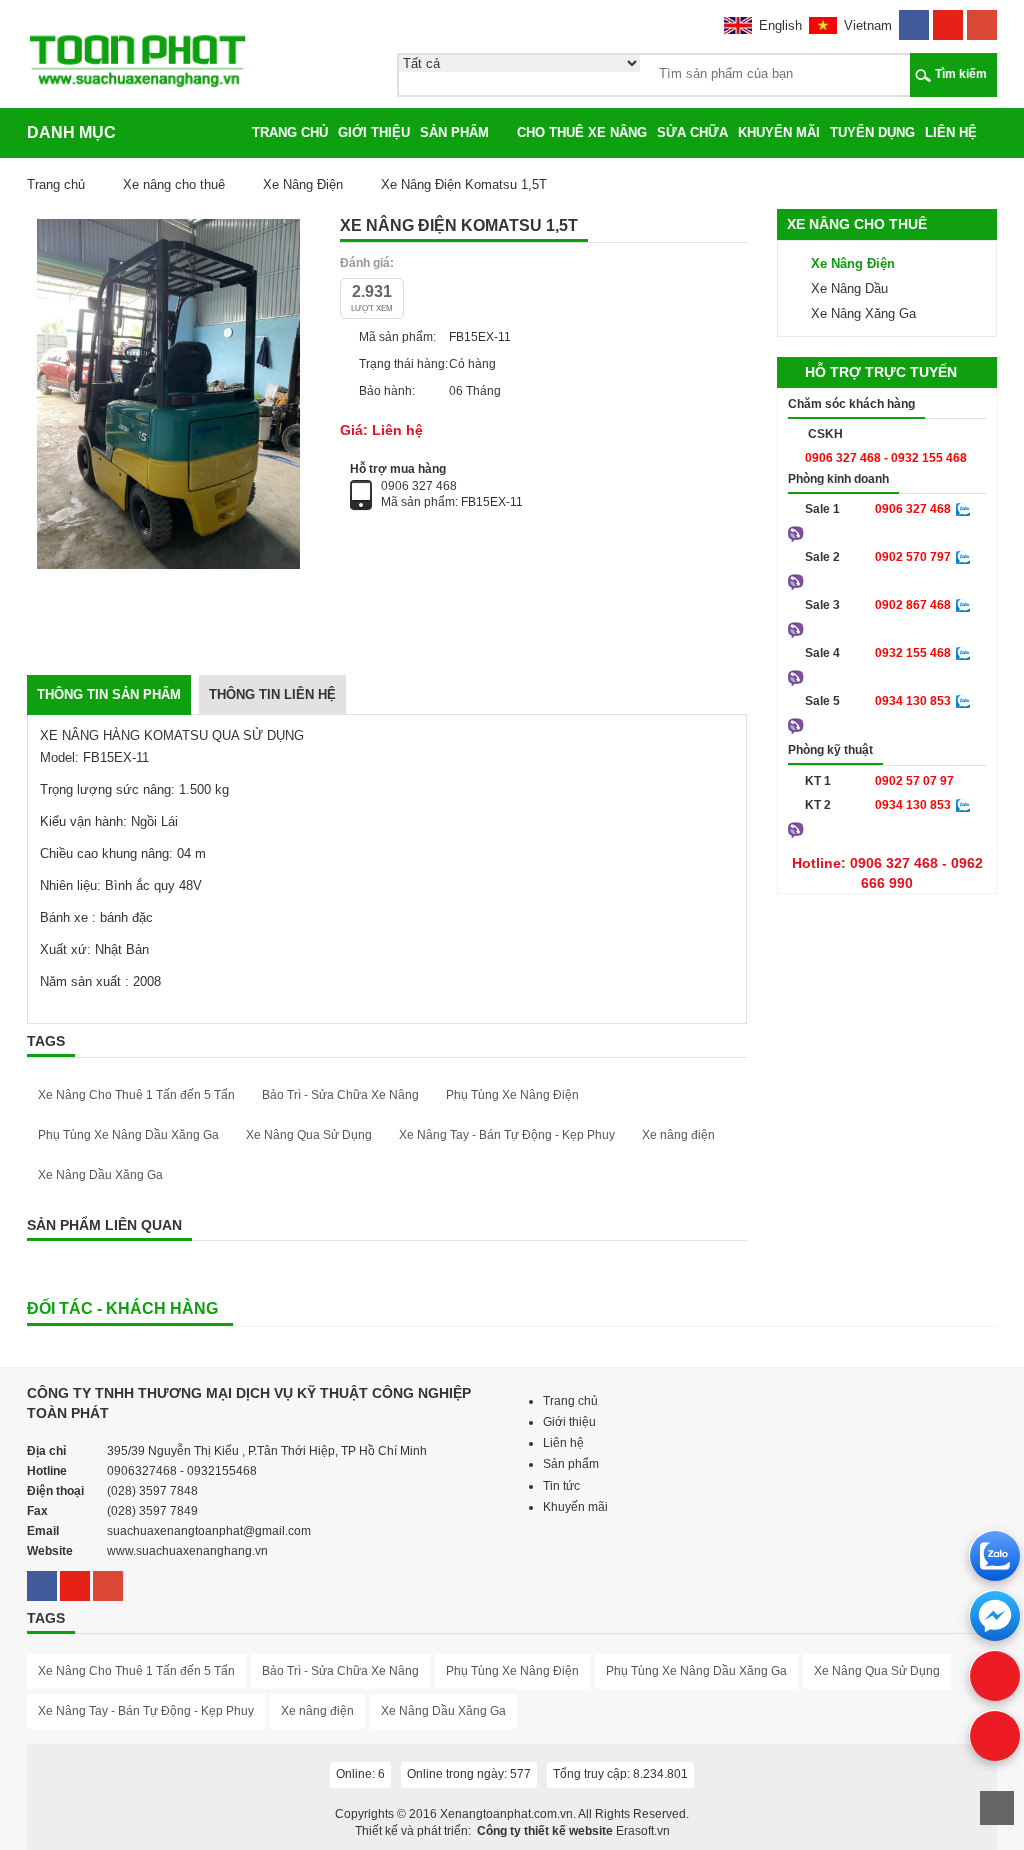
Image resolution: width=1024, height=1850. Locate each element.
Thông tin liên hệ (272, 694)
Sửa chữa (692, 132)
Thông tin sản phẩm (109, 694)
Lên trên (997, 1808)
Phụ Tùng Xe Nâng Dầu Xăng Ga (128, 1135)
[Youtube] (948, 18)
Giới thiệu (374, 132)
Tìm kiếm (961, 74)
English (780, 25)
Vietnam (868, 25)
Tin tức (561, 1486)
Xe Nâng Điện (303, 184)
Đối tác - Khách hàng (122, 1308)
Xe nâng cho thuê (174, 184)
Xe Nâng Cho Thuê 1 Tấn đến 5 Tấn (136, 1095)
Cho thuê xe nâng (582, 132)
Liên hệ (951, 132)
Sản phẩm (454, 132)
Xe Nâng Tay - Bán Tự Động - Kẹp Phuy (507, 1135)
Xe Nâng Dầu (849, 288)
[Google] (982, 18)
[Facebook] (914, 18)
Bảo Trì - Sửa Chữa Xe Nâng (340, 1095)
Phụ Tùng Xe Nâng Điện (512, 1095)
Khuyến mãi (779, 132)
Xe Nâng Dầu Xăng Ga (100, 1175)
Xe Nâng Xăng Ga (863, 313)
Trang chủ (290, 132)
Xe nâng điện (678, 1135)
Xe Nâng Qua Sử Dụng (309, 1135)
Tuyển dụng (872, 132)
